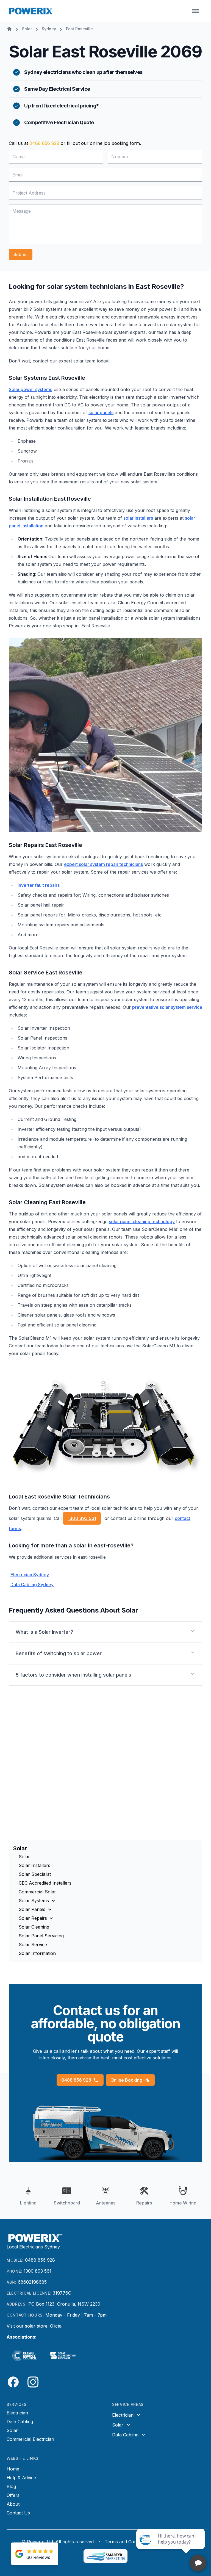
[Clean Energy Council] (24, 2356)
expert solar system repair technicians (103, 864)
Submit (21, 254)
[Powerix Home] (31, 11)
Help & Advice (21, 2478)
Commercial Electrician (30, 2439)
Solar (24, 1857)
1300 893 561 (82, 1518)
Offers (13, 2495)
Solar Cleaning (34, 1927)
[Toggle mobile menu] (196, 11)
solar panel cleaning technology (142, 1221)
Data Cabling (20, 2422)
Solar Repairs (33, 1918)
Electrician (17, 2413)
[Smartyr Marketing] (105, 2556)
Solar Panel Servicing (41, 1936)
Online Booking (126, 2080)
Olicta (56, 2326)
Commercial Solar (37, 1892)
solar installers (138, 518)
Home (13, 2469)
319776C (62, 2293)
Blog (11, 2486)
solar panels (101, 412)
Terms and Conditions (127, 2542)
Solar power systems (30, 389)
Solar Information (37, 1953)
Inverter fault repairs (39, 885)
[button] (105, 1632)
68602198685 (32, 2282)
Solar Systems (34, 1901)
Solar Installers (34, 1865)
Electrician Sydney (30, 1575)
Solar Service (33, 1945)
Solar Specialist (35, 1874)
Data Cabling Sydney (32, 1585)
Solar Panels (32, 1909)
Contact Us (18, 2513)
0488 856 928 (44, 143)
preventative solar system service (167, 1007)
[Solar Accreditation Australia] (63, 2356)
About (13, 2504)
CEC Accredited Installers (45, 1883)
